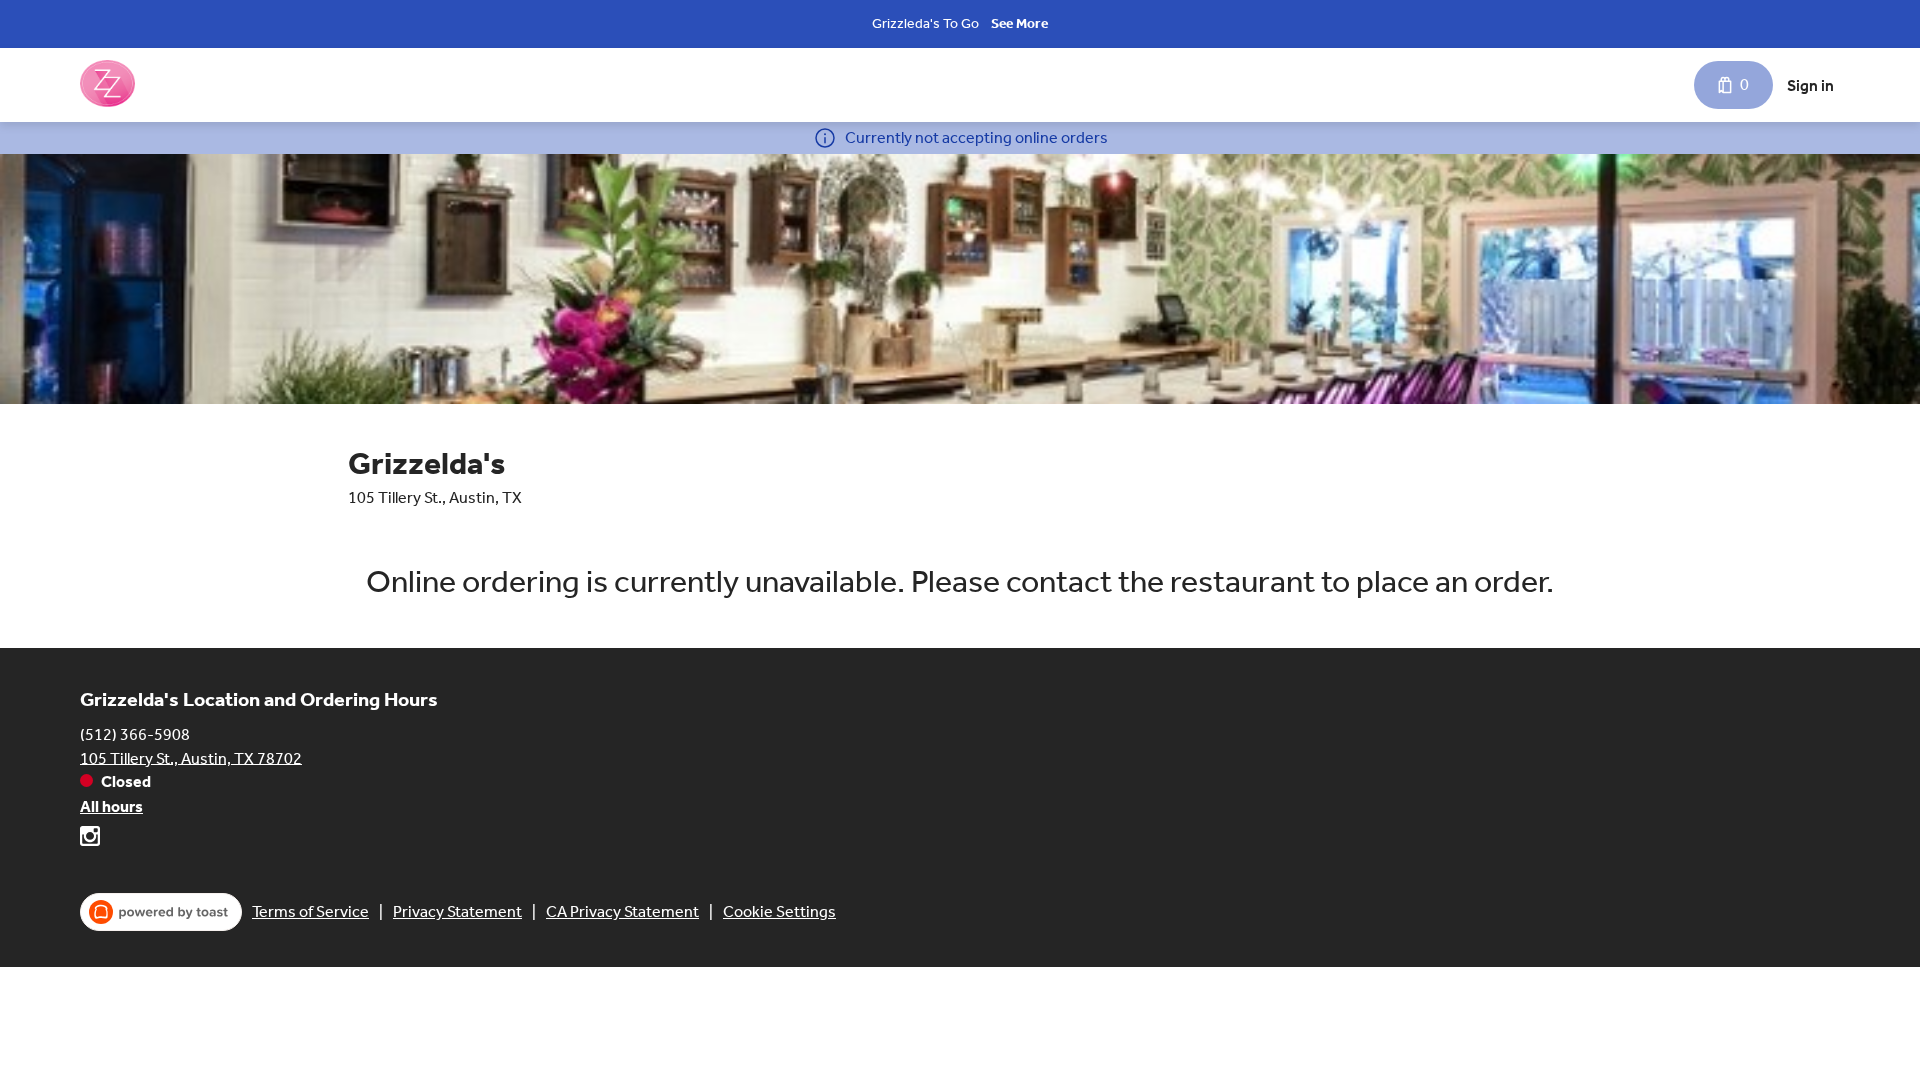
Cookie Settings (779, 911)
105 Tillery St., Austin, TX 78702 (191, 757)
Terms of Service (310, 911)
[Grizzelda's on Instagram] (90, 839)
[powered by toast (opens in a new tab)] (161, 912)
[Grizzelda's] (107, 85)
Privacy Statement (457, 911)
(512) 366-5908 (135, 733)
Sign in (1810, 85)
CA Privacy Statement (622, 911)
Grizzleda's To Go (925, 23)
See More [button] (1019, 23)
